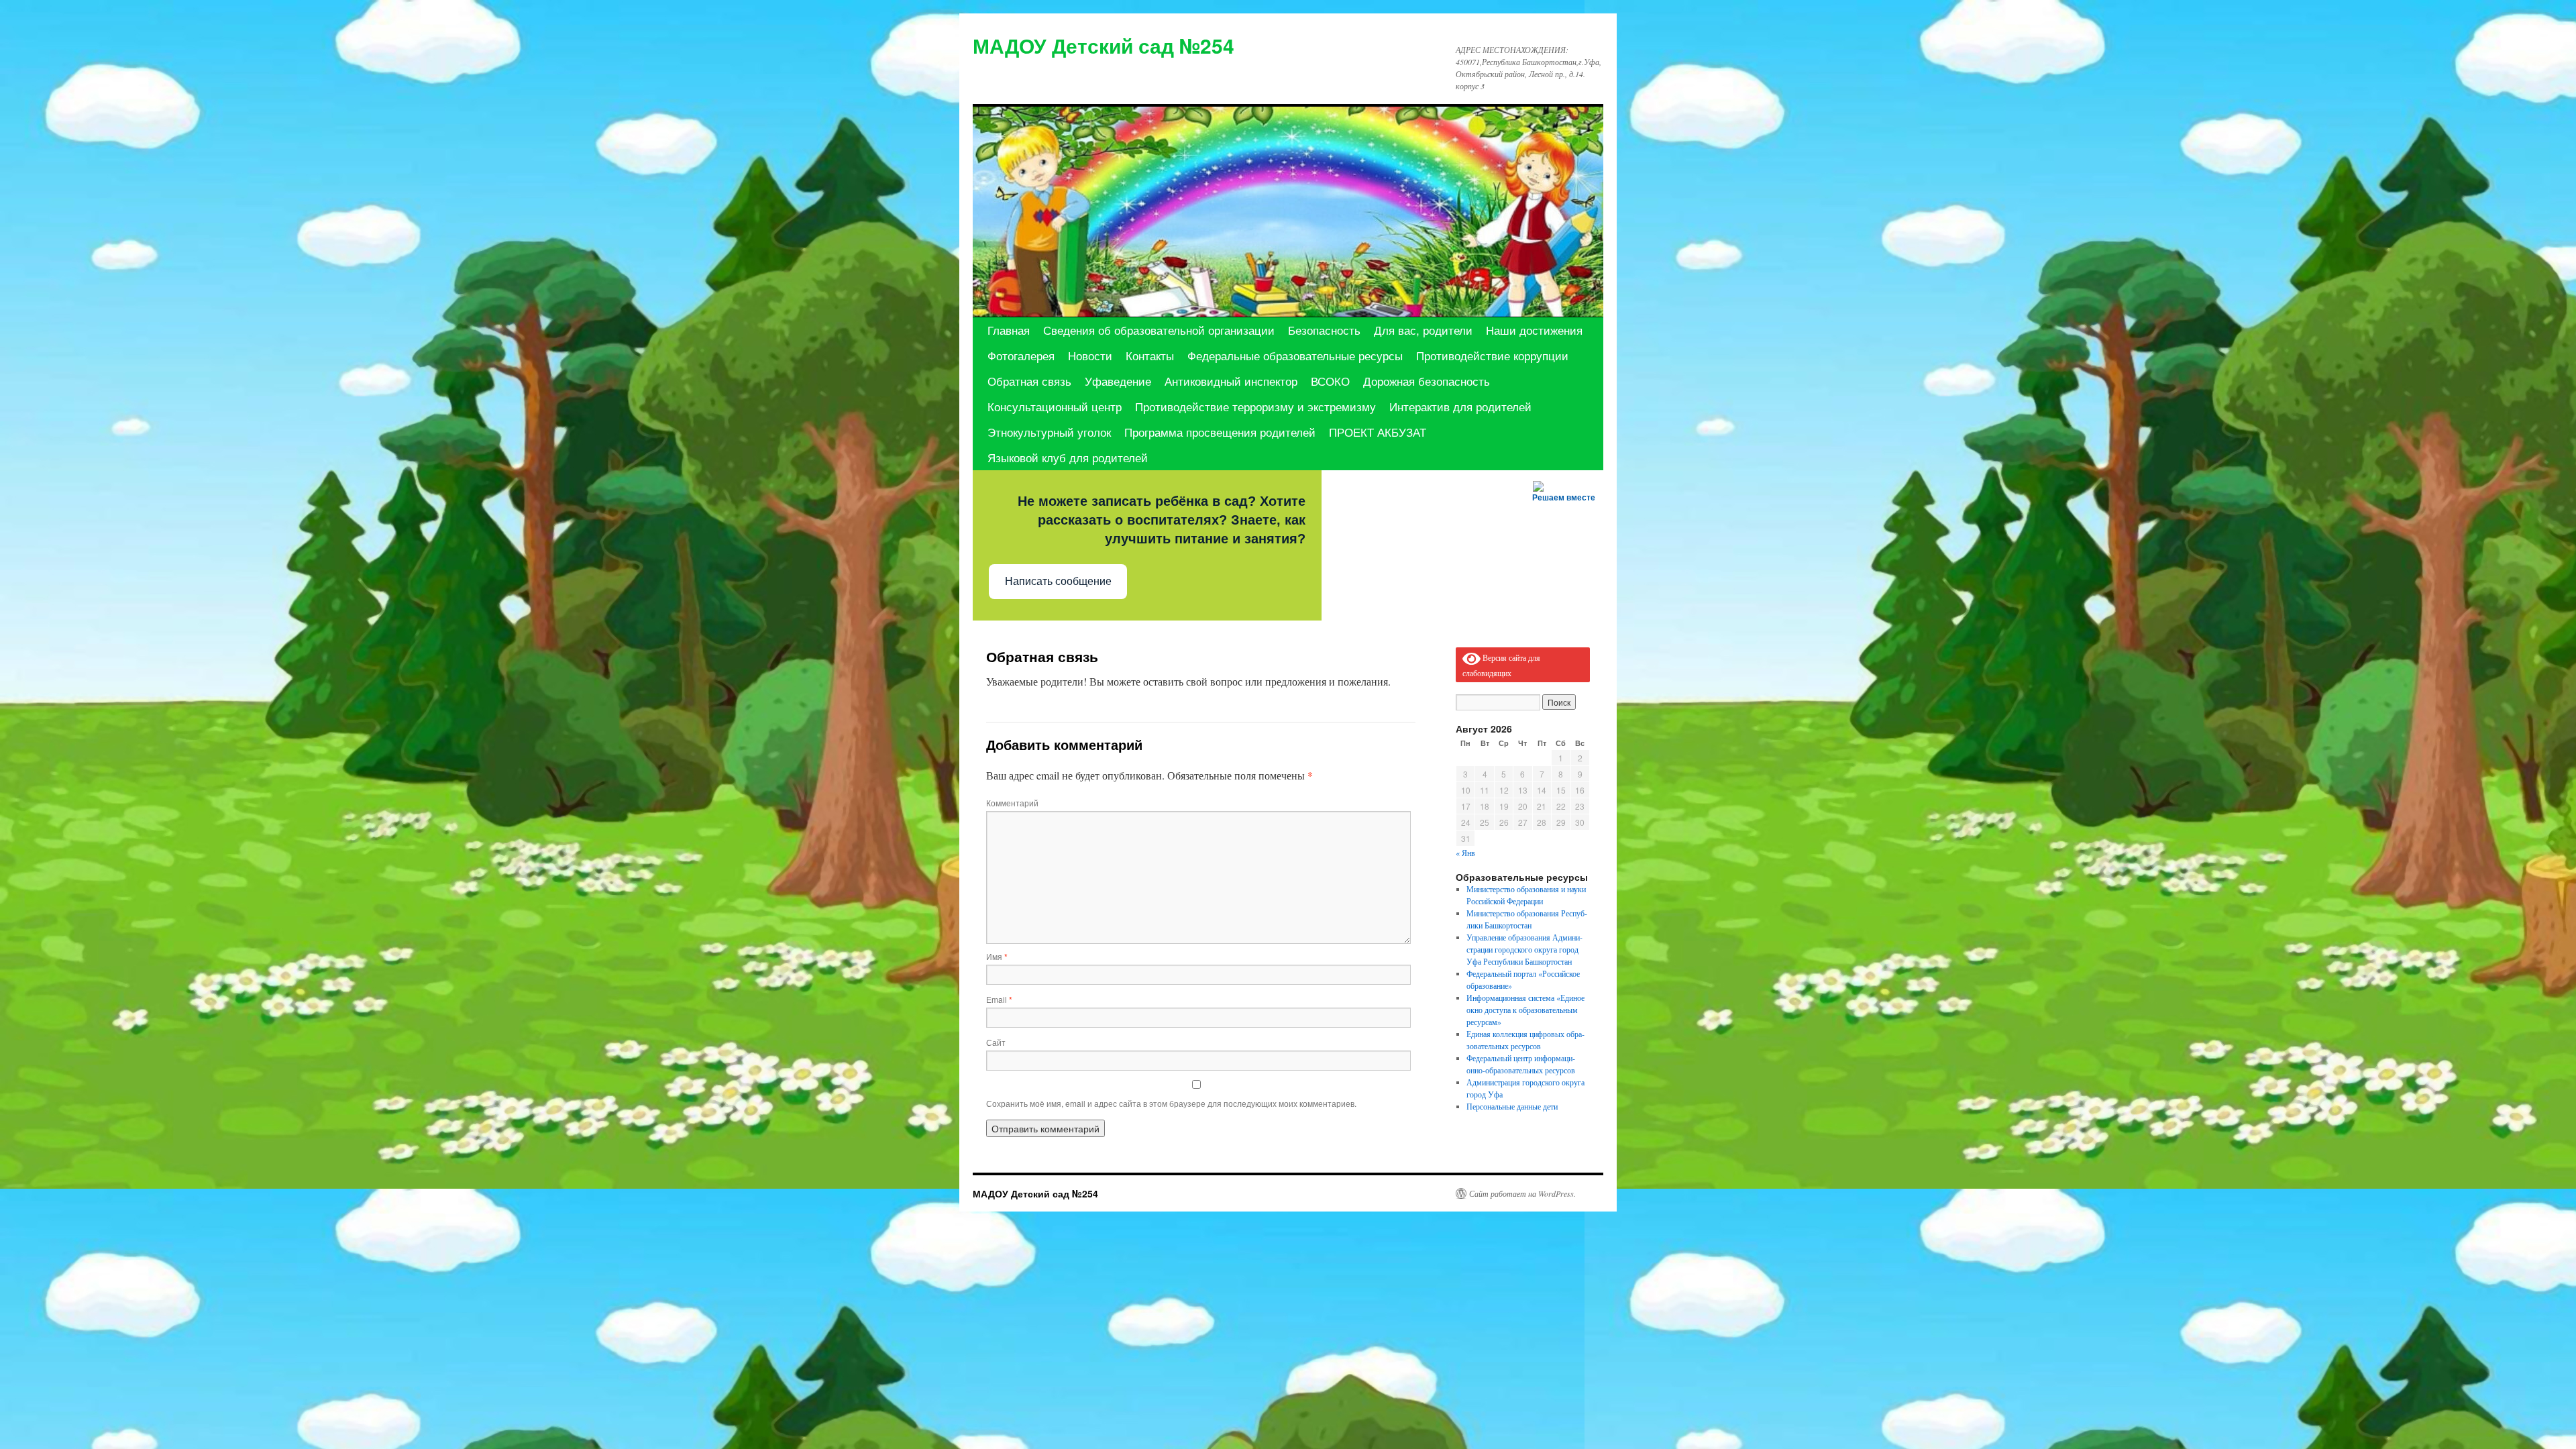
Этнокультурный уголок (1049, 432)
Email (999, 999)
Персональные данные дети (1512, 1106)
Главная (1009, 330)
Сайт (996, 1042)
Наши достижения (1534, 330)
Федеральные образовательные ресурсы (1295, 355)
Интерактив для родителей (1460, 406)
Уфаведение (1118, 381)
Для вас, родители (1423, 330)
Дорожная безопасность (1427, 381)
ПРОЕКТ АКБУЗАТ (1378, 432)
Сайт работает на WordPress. (1522, 1193)
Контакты (1150, 355)
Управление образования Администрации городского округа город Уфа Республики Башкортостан (1524, 949)
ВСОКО (1330, 381)
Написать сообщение (1058, 581)
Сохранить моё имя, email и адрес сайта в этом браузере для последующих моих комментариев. (1171, 1103)
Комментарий (1012, 803)
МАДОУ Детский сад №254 (1104, 45)
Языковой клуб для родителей (1068, 457)
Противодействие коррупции (1492, 355)
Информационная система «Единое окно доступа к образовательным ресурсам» (1525, 1010)
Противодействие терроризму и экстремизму (1255, 406)
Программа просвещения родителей (1220, 432)
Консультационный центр (1055, 406)
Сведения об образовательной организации (1159, 330)
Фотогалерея (1021, 355)
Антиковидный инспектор (1231, 381)
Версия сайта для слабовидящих (1501, 665)
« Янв (1465, 853)
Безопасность (1324, 330)
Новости (1090, 355)
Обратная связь (1029, 381)
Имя (997, 956)
